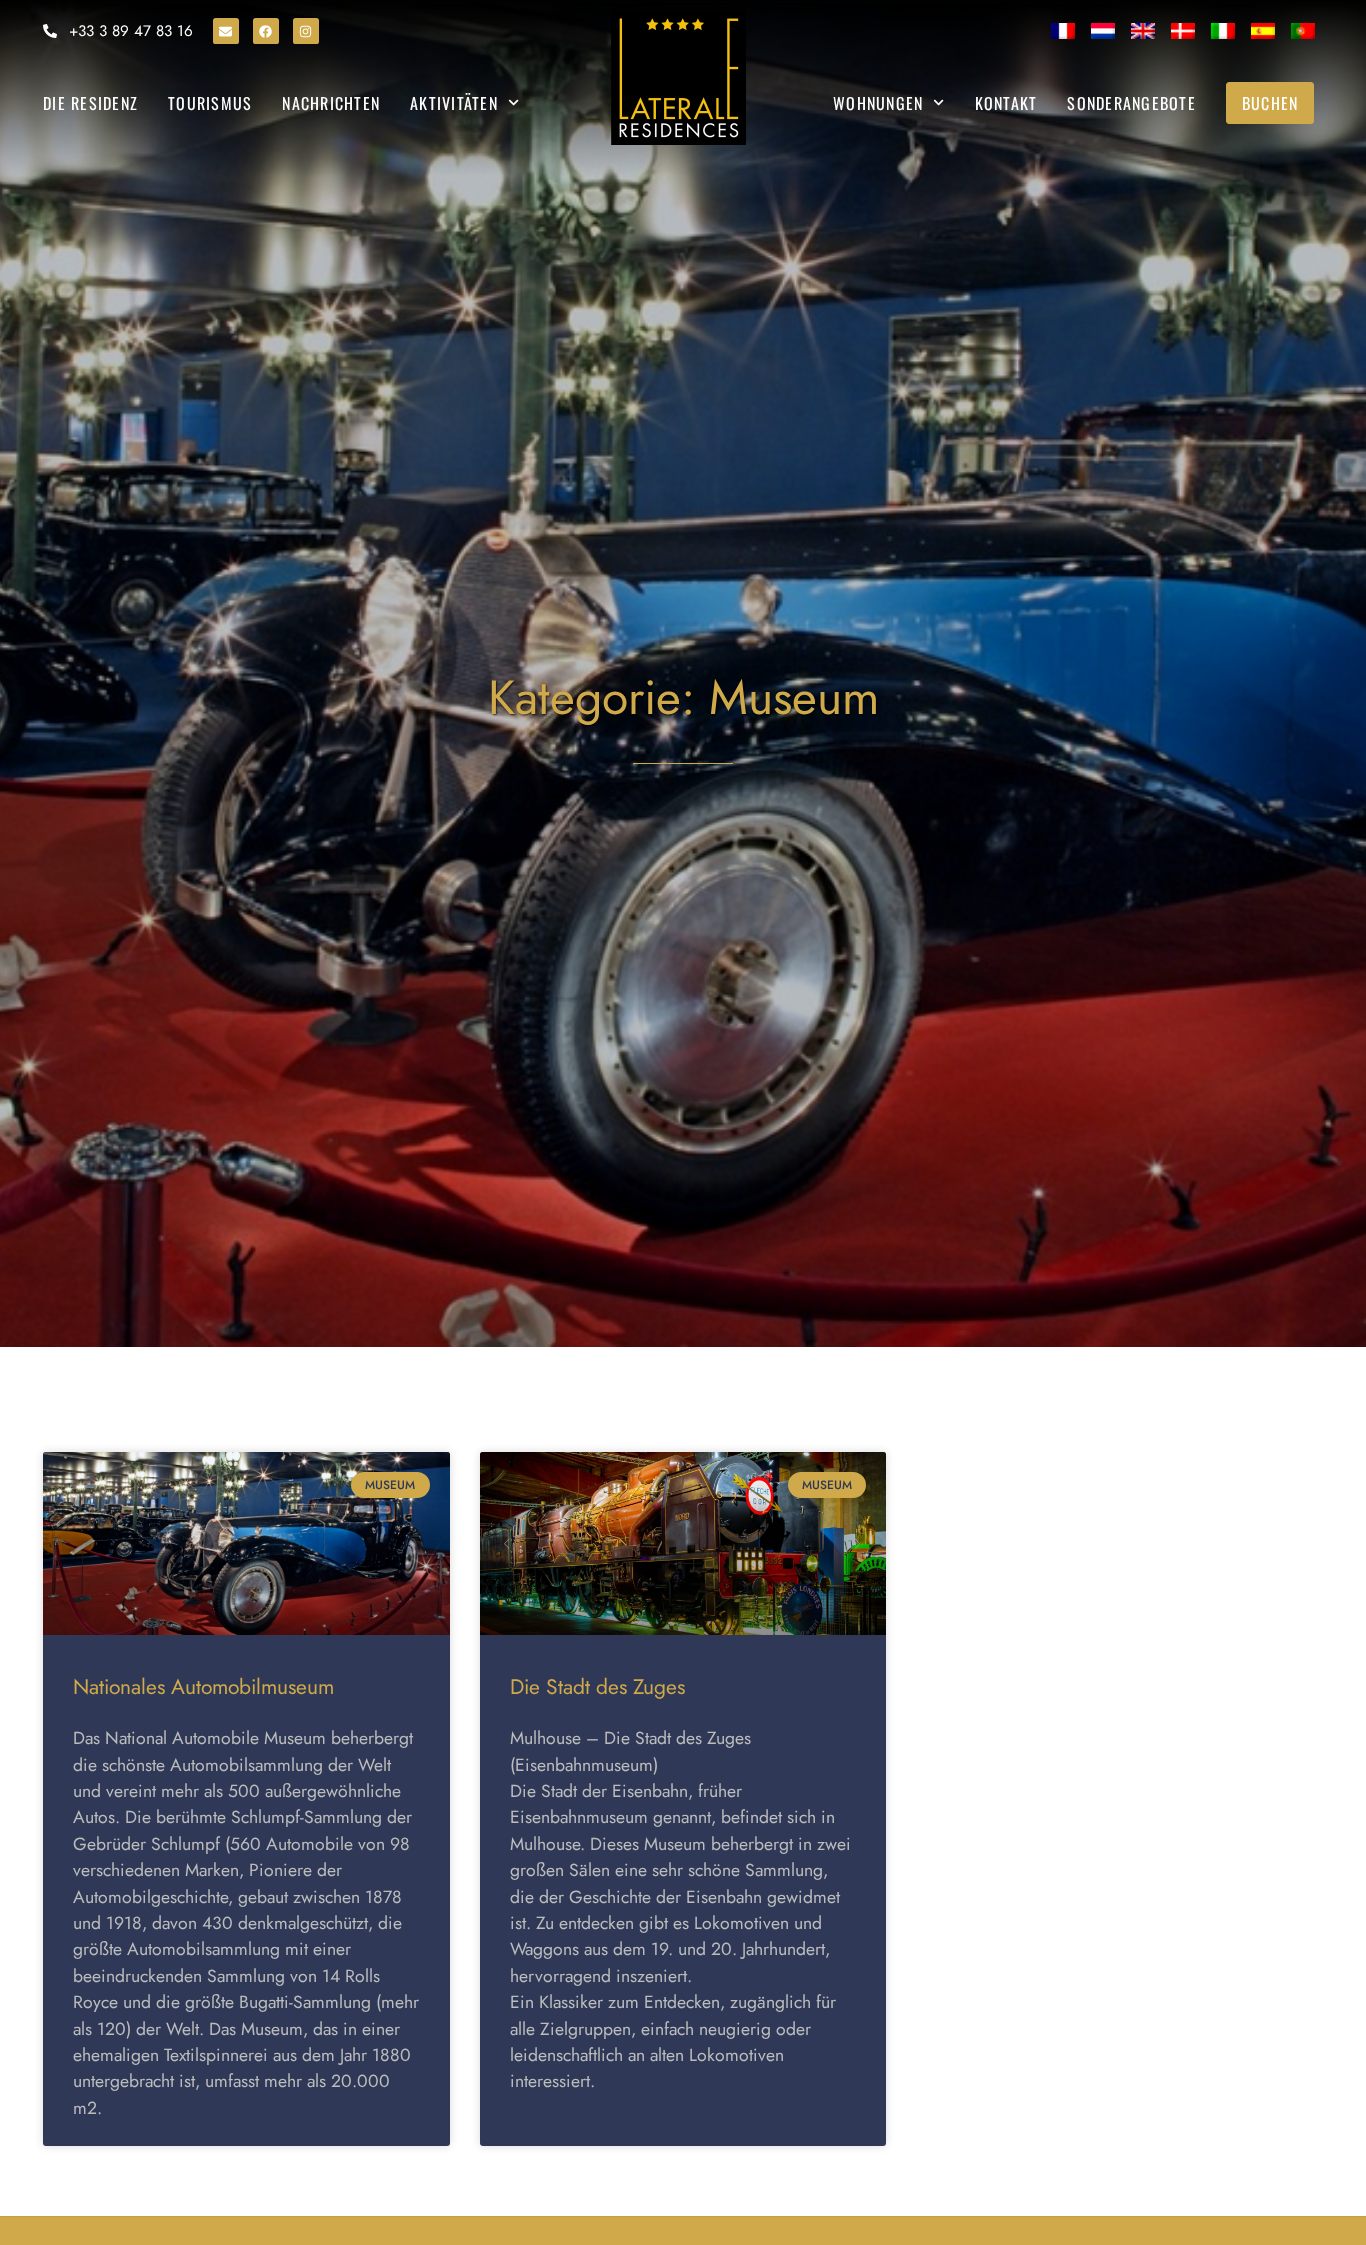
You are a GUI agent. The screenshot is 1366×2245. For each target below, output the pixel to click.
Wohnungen (878, 103)
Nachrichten (331, 103)
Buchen (1270, 103)
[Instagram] (306, 31)
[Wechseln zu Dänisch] (1183, 31)
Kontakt (1006, 103)
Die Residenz (90, 103)
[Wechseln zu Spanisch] (1263, 31)
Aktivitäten (454, 103)
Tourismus (210, 103)
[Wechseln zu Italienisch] (1223, 31)
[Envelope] (226, 31)
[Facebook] (266, 31)
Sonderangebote (1131, 103)
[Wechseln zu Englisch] (1143, 31)
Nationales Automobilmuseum (203, 1687)
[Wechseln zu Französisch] (1063, 31)
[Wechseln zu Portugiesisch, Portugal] (1303, 31)
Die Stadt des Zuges (597, 1687)
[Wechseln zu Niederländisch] (1103, 31)
